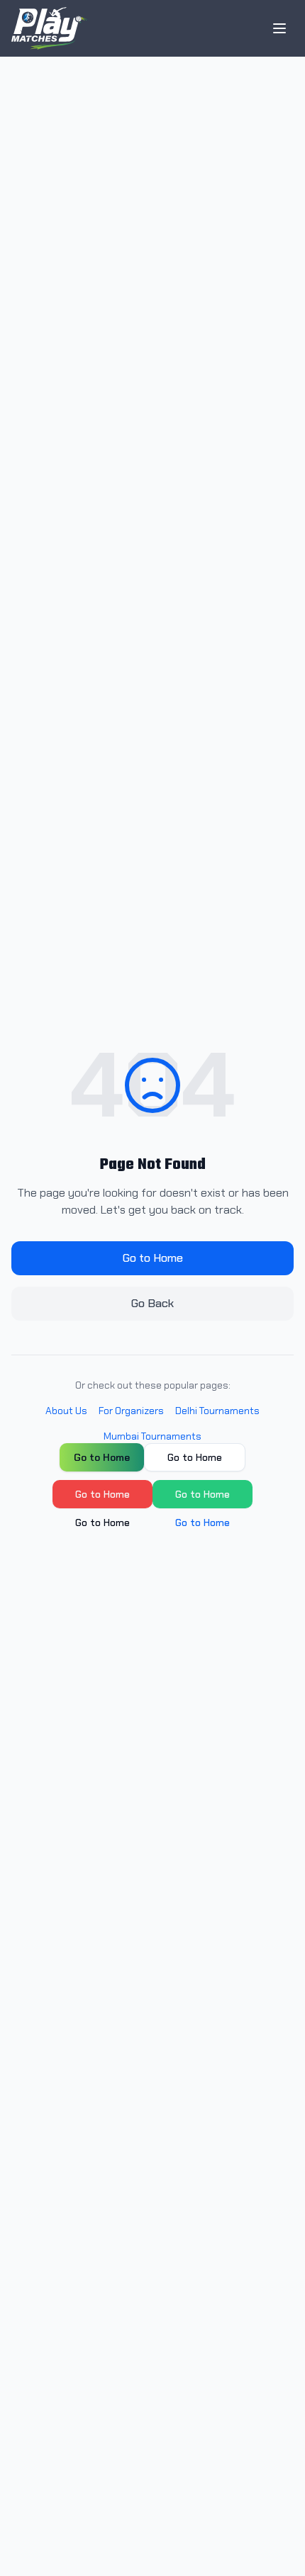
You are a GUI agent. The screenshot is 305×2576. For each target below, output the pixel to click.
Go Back (152, 1303)
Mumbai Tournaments (152, 1436)
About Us (66, 1411)
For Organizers (131, 1411)
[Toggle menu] (279, 28)
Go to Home (153, 1258)
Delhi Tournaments (217, 1411)
